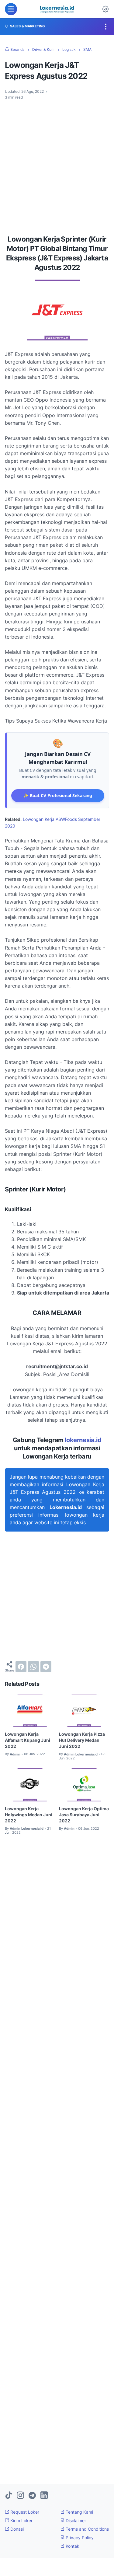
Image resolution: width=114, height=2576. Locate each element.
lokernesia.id (83, 1440)
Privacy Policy (79, 2538)
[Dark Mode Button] (105, 9)
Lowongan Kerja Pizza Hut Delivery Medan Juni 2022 (82, 1740)
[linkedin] (44, 2496)
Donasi (16, 2529)
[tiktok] (9, 2496)
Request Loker (24, 2512)
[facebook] (21, 1667)
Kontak (72, 2546)
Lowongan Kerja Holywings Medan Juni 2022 (29, 1815)
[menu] (11, 9)
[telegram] (46, 1667)
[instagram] (20, 2496)
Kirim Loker (21, 2520)
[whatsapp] (33, 1667)
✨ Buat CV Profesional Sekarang (58, 795)
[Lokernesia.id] (57, 9)
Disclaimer (75, 2520)
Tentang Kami (79, 2512)
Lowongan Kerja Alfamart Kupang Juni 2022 (28, 1740)
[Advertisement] (57, 165)
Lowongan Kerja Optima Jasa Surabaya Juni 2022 (84, 1815)
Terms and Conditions (87, 2529)
